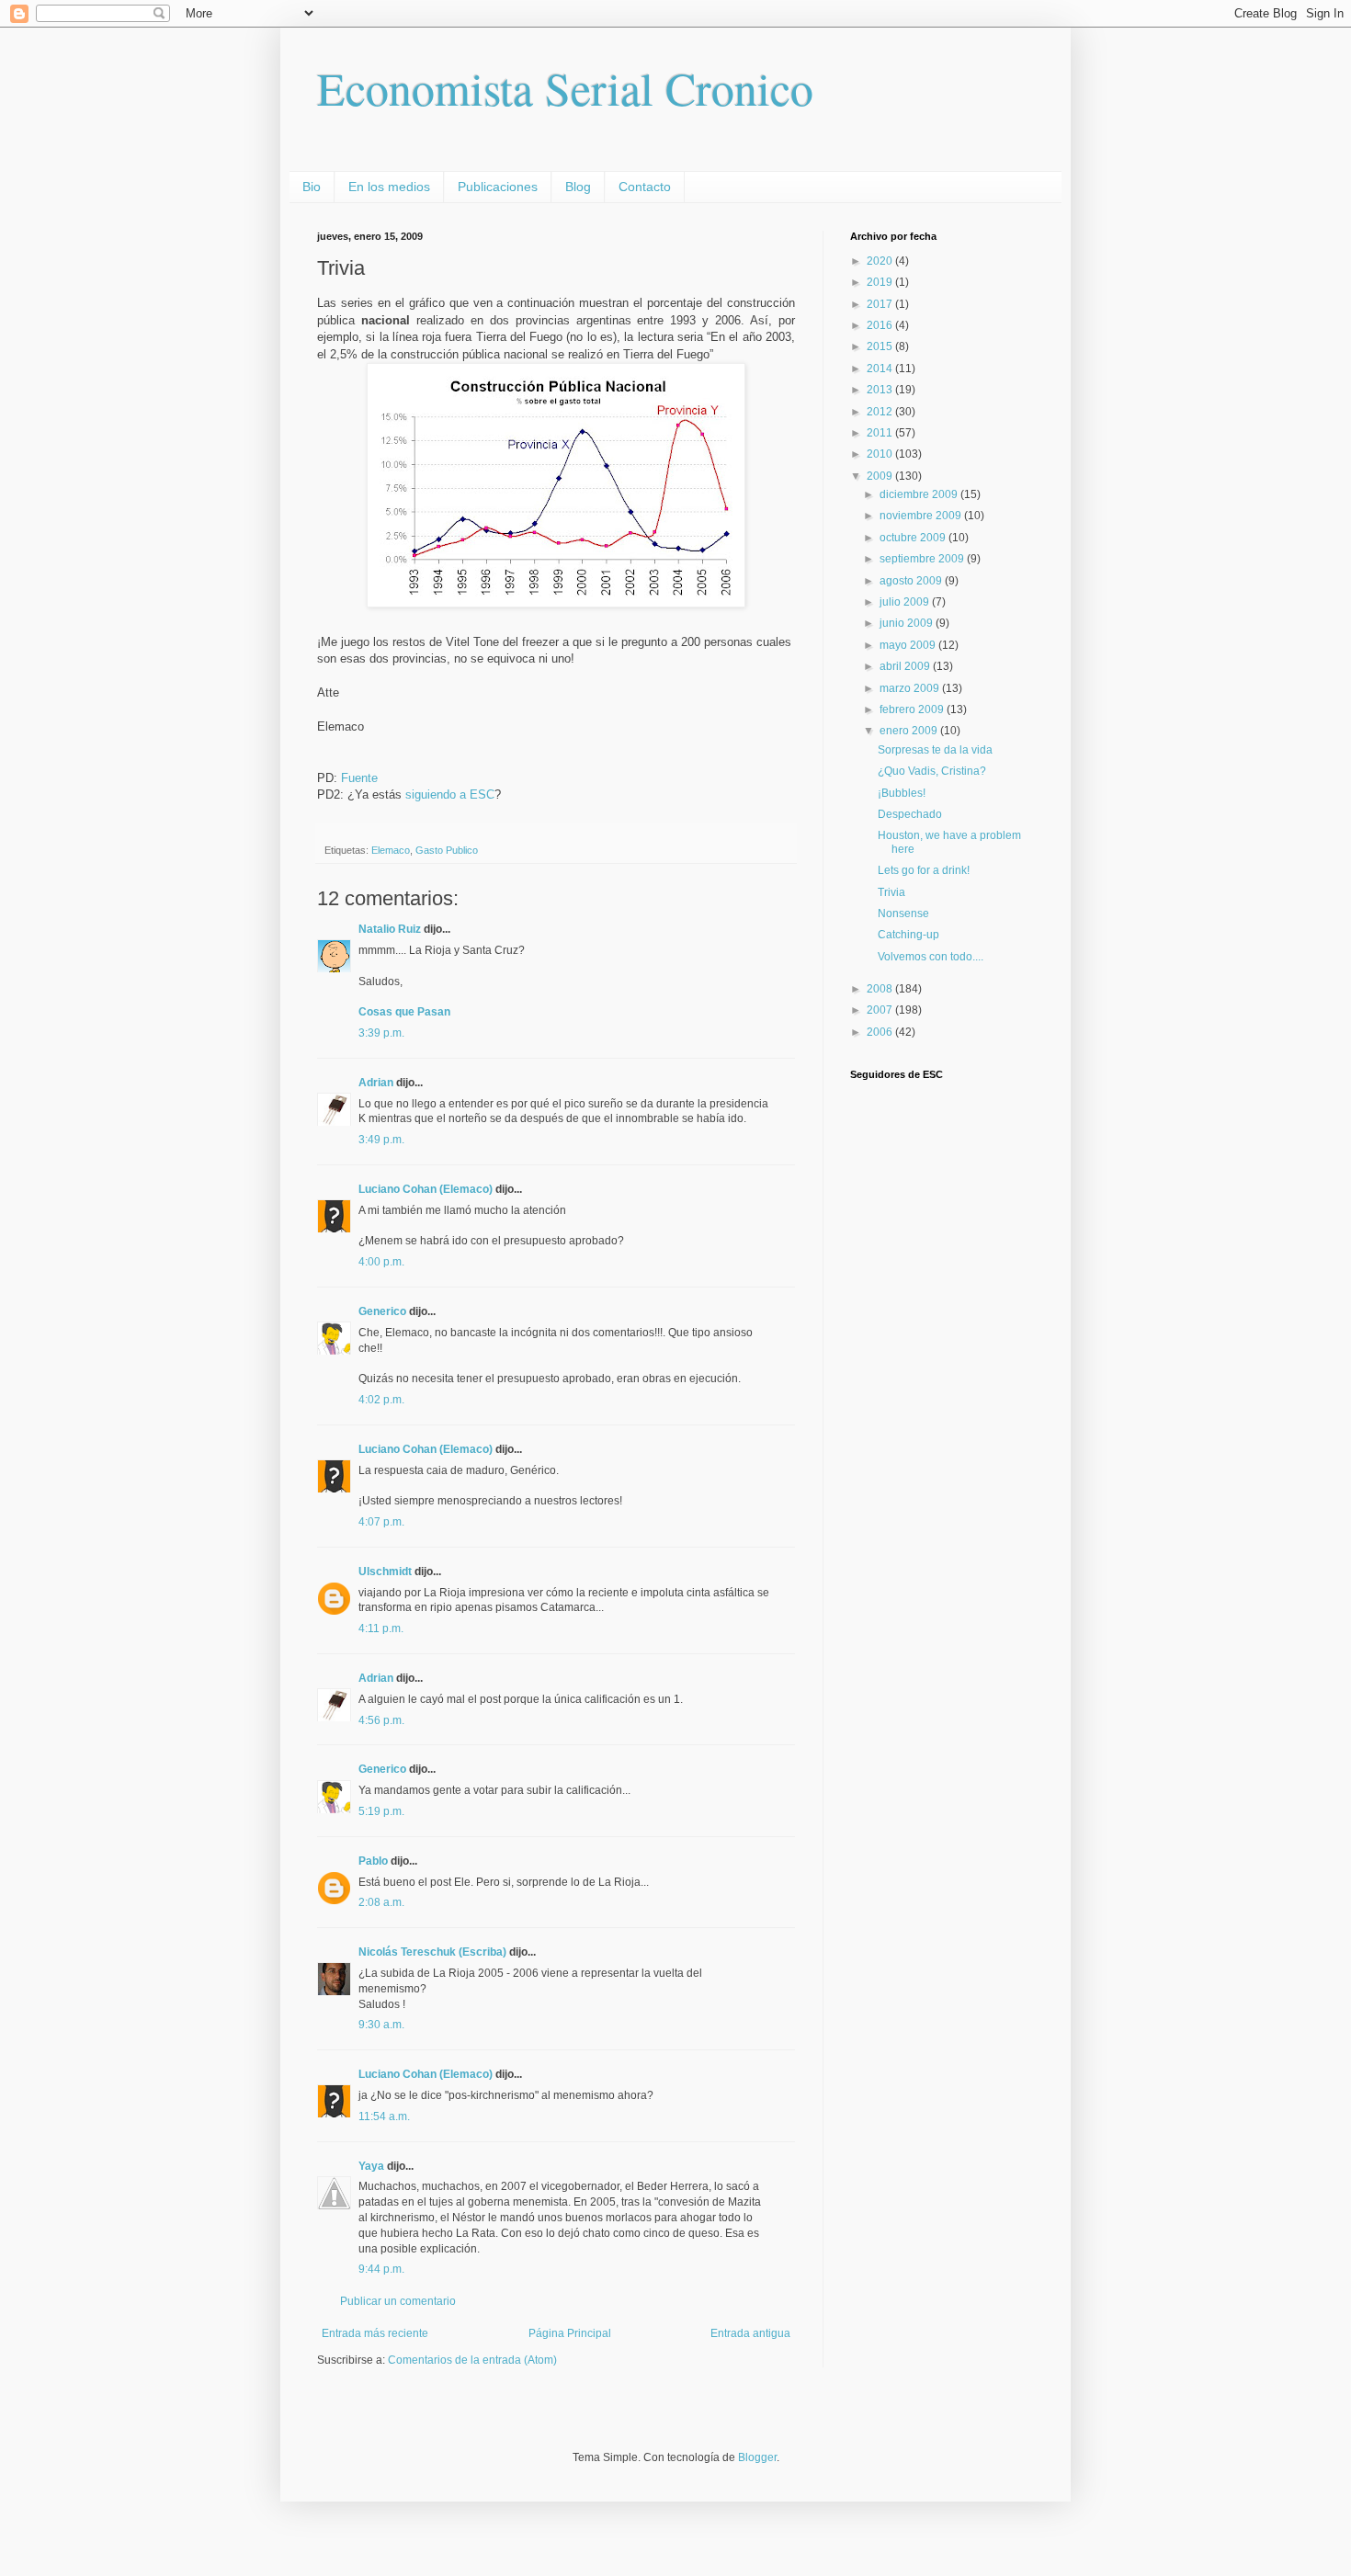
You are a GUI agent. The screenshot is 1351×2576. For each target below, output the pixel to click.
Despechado (910, 814)
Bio (312, 187)
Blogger (757, 2457)
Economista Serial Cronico (565, 88)
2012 (881, 412)
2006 (881, 1032)
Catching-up (908, 935)
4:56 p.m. (381, 1720)
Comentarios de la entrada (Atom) (472, 2360)
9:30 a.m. (381, 2025)
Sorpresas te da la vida (935, 750)
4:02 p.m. (381, 1400)
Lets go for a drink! (924, 870)
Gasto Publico (447, 850)
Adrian (376, 1083)
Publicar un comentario (398, 2301)
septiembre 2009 (923, 559)
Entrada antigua (750, 2333)
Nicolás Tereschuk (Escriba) (432, 1952)
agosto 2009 (912, 581)
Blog (578, 187)
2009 (881, 476)
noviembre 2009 (922, 516)
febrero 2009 (913, 709)
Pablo (373, 1861)
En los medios (389, 187)
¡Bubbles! (902, 793)
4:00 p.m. (381, 1262)
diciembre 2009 (920, 494)
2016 (881, 325)
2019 (881, 282)
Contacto (645, 187)
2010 (881, 454)
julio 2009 (906, 602)
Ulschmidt (385, 1572)
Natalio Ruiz (390, 929)
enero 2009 (910, 731)
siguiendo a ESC (450, 794)
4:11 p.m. (381, 1628)
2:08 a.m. (381, 1902)
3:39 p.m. (381, 1033)
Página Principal (570, 2333)
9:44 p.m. (381, 2269)
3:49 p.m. (381, 1140)
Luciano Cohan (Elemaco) (426, 1189)
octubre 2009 (914, 538)
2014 (881, 369)
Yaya (371, 2166)
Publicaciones (498, 187)
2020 (881, 261)
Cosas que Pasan (404, 1012)
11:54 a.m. (384, 2116)
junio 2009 (908, 623)
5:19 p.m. (381, 1811)
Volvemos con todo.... (931, 957)
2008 (881, 989)
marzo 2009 (911, 688)
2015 (881, 346)
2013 (881, 390)
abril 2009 (906, 666)
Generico (382, 1311)
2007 (881, 1010)
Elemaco (391, 850)
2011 (881, 433)
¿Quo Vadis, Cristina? (932, 771)
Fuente (359, 778)
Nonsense (903, 914)
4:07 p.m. (381, 1522)
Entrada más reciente (375, 2333)
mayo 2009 (909, 645)
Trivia (891, 892)
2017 (881, 304)
